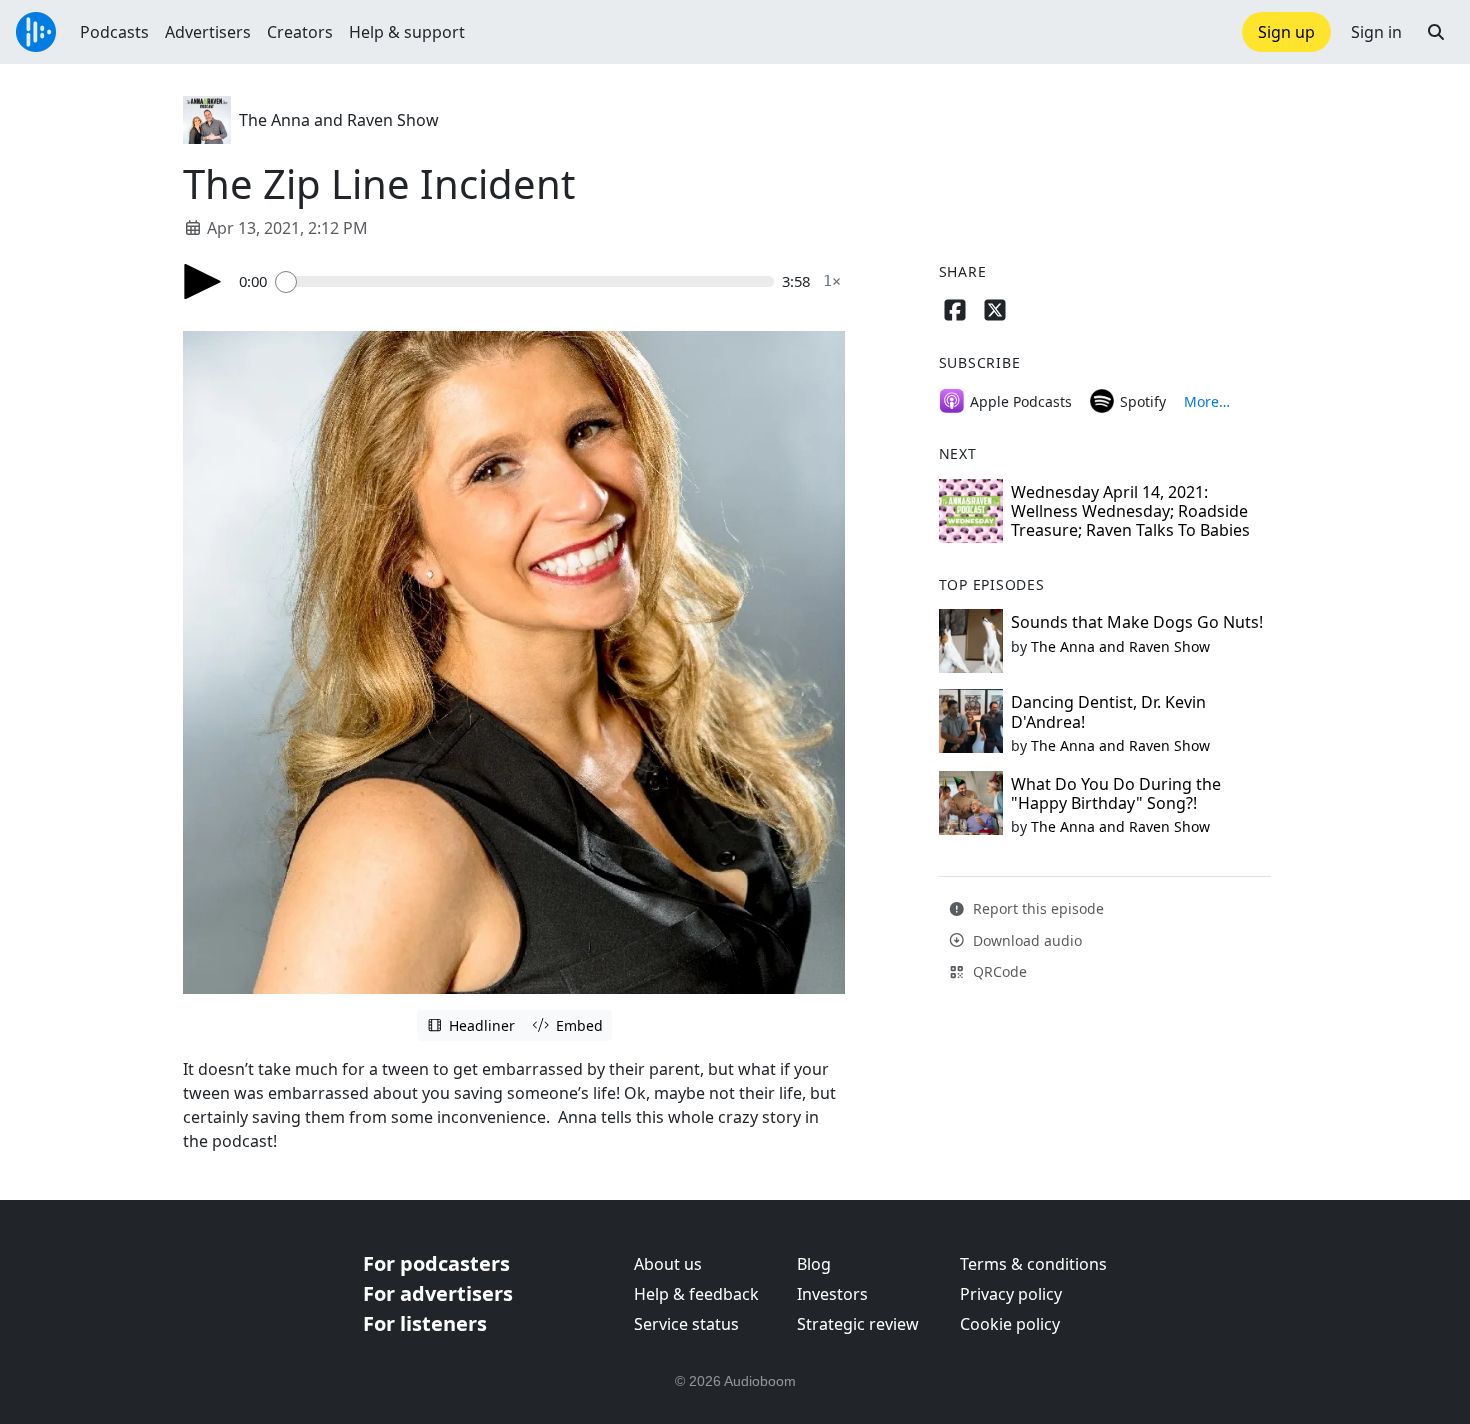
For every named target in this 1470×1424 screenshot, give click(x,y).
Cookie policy (1010, 1324)
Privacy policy (1011, 1294)
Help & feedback (696, 1294)
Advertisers (208, 32)
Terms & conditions (1033, 1264)
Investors (832, 1294)
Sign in (1376, 32)
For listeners (425, 1323)
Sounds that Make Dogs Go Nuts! (1137, 622)
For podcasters (436, 1263)
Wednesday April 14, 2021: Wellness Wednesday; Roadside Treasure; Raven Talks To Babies (1130, 511)
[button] (1436, 32)
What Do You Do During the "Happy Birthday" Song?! (1116, 793)
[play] (203, 281)
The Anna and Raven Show (339, 120)
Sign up (1286, 32)
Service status (686, 1324)
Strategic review (858, 1324)
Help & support (407, 32)
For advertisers (438, 1293)
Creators (300, 32)
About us (668, 1264)
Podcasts (114, 32)
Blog (814, 1264)
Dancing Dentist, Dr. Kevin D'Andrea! (1108, 711)
